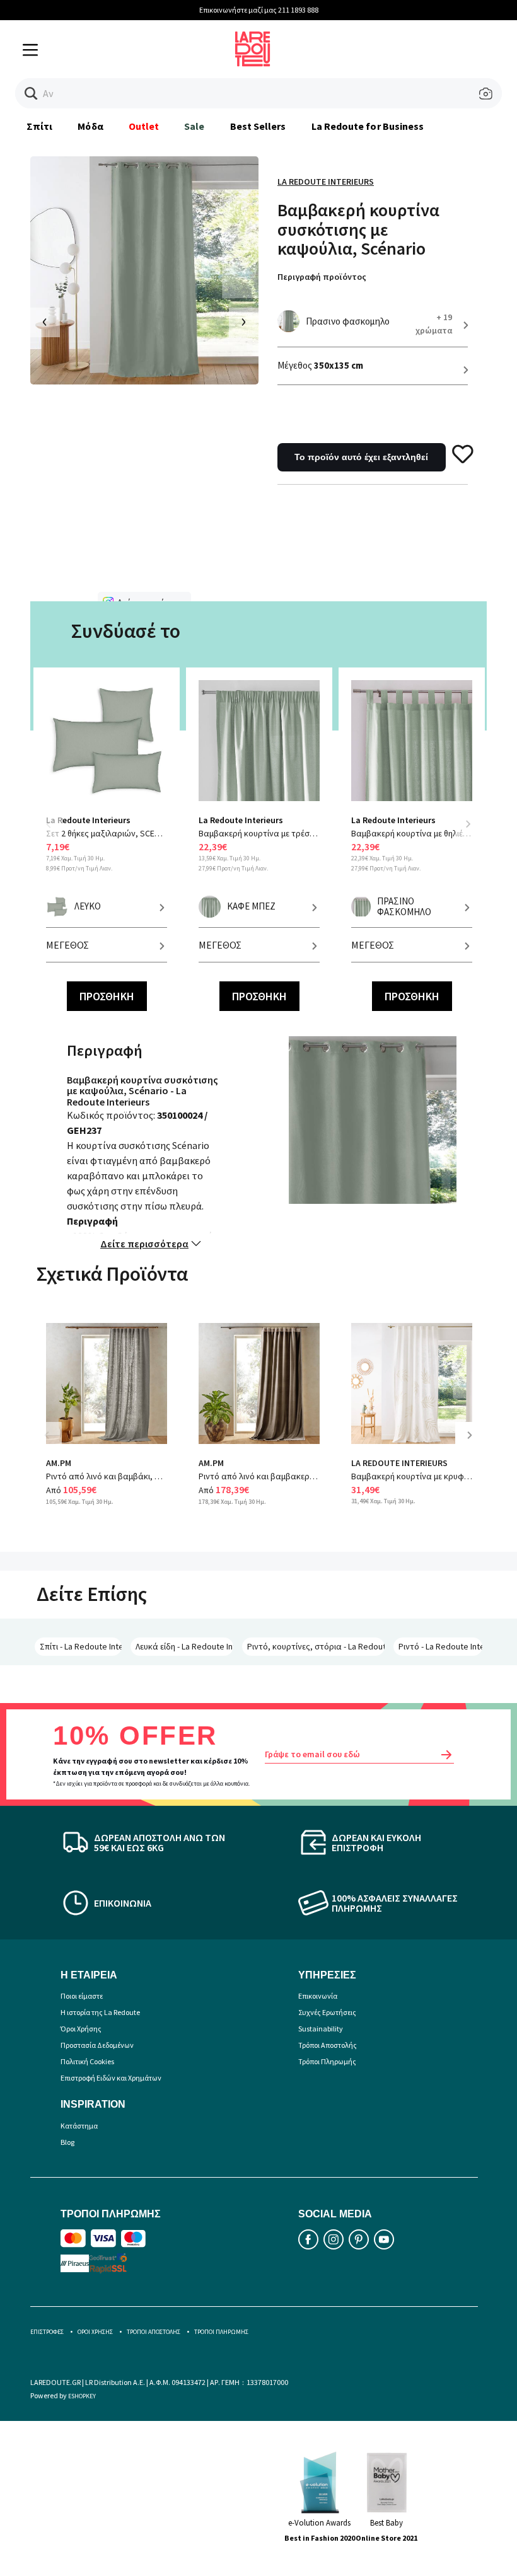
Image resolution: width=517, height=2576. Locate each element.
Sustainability (321, 2029)
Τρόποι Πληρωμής (327, 2061)
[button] (31, 94)
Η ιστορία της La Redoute (100, 2012)
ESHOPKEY (82, 2396)
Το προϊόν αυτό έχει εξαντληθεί (361, 457)
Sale (194, 126)
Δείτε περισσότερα (144, 1244)
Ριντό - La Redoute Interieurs (440, 1646)
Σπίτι (39, 126)
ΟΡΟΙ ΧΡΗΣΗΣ (95, 2332)
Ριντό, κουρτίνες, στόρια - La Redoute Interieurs (316, 1646)
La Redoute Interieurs (326, 182)
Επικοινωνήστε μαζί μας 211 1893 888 (259, 10)
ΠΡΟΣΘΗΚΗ (107, 996)
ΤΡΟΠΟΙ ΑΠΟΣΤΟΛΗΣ (154, 2332)
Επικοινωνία (318, 1996)
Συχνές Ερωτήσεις (327, 2012)
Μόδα (90, 126)
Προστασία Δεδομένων (97, 2045)
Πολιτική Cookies (87, 2061)
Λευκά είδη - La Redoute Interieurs (184, 1646)
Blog (67, 2142)
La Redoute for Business (368, 126)
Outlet (144, 126)
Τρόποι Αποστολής (328, 2045)
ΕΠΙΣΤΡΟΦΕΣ (47, 2332)
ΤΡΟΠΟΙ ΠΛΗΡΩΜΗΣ (221, 2332)
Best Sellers (258, 126)
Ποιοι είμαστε (82, 1996)
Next (468, 824)
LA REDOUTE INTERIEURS (399, 1463)
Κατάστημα (79, 2126)
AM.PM (59, 1463)
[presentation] (45, 322)
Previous (55, 832)
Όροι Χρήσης (81, 2029)
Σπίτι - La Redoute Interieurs (81, 1646)
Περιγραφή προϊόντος (322, 277)
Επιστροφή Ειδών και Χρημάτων (111, 2078)
